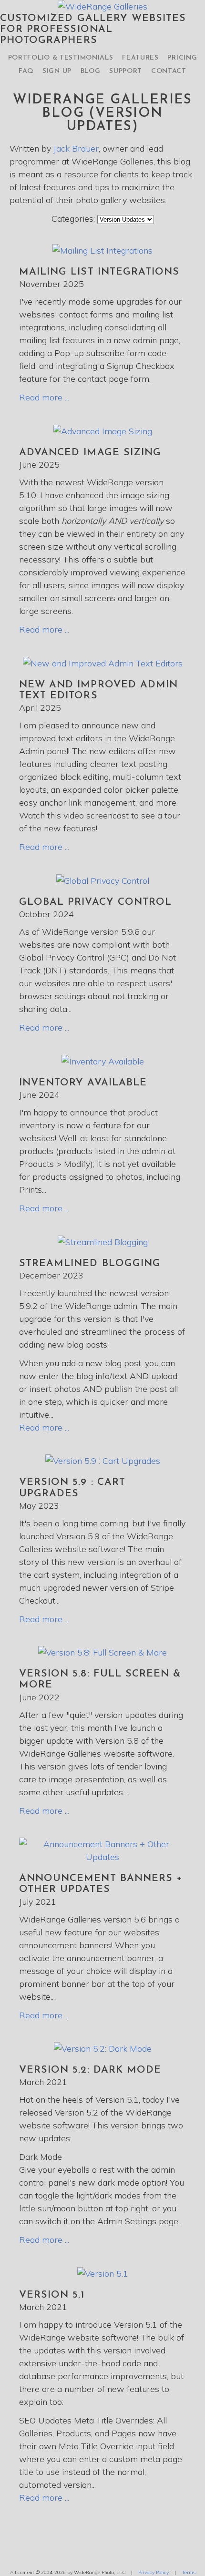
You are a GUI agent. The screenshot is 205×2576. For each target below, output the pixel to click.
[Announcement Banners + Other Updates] (102, 1857)
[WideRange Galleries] (102, 6)
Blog (91, 71)
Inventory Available (83, 1083)
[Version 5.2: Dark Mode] (103, 2049)
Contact (169, 71)
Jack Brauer (76, 148)
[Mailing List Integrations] (102, 250)
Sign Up (57, 71)
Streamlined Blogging (90, 1263)
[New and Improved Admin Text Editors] (103, 663)
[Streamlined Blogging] (103, 1242)
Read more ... (44, 397)
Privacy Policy (154, 2572)
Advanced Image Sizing (90, 453)
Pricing (182, 58)
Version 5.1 (52, 2295)
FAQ (26, 71)
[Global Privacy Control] (103, 881)
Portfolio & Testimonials (61, 58)
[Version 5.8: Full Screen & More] (102, 1652)
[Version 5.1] (103, 2274)
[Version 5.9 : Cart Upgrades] (103, 1461)
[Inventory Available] (103, 1061)
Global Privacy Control (95, 902)
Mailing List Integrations (99, 272)
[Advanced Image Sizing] (103, 431)
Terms (189, 2572)
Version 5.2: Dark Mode (90, 2070)
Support (126, 71)
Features (140, 58)
